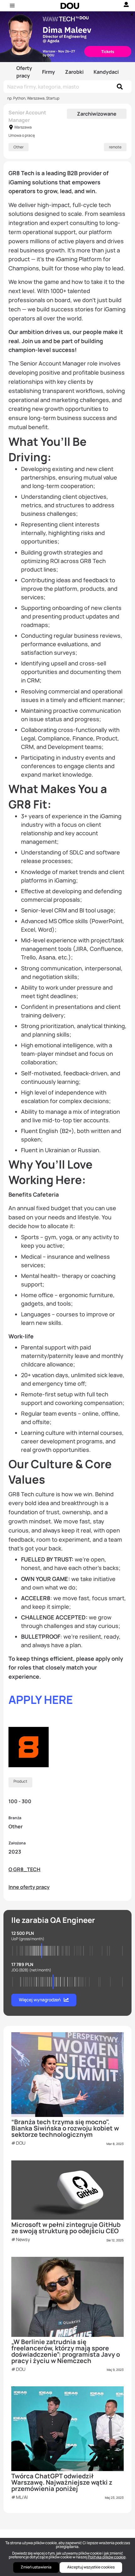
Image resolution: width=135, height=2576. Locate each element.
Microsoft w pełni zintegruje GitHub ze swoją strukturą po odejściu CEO (66, 2228)
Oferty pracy (24, 72)
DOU (21, 2143)
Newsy (23, 2239)
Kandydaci (106, 72)
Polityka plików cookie (107, 2557)
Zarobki (74, 72)
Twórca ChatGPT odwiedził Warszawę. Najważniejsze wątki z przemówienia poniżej (62, 2482)
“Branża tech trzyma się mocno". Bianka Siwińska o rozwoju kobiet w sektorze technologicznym (65, 2128)
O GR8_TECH (24, 1869)
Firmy (49, 72)
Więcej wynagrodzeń (40, 2000)
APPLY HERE (41, 1700)
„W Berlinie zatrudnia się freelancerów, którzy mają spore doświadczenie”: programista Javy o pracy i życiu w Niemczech (66, 2351)
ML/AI (22, 2497)
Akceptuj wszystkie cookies (91, 2567)
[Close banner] (131, 13)
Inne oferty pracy (29, 1887)
